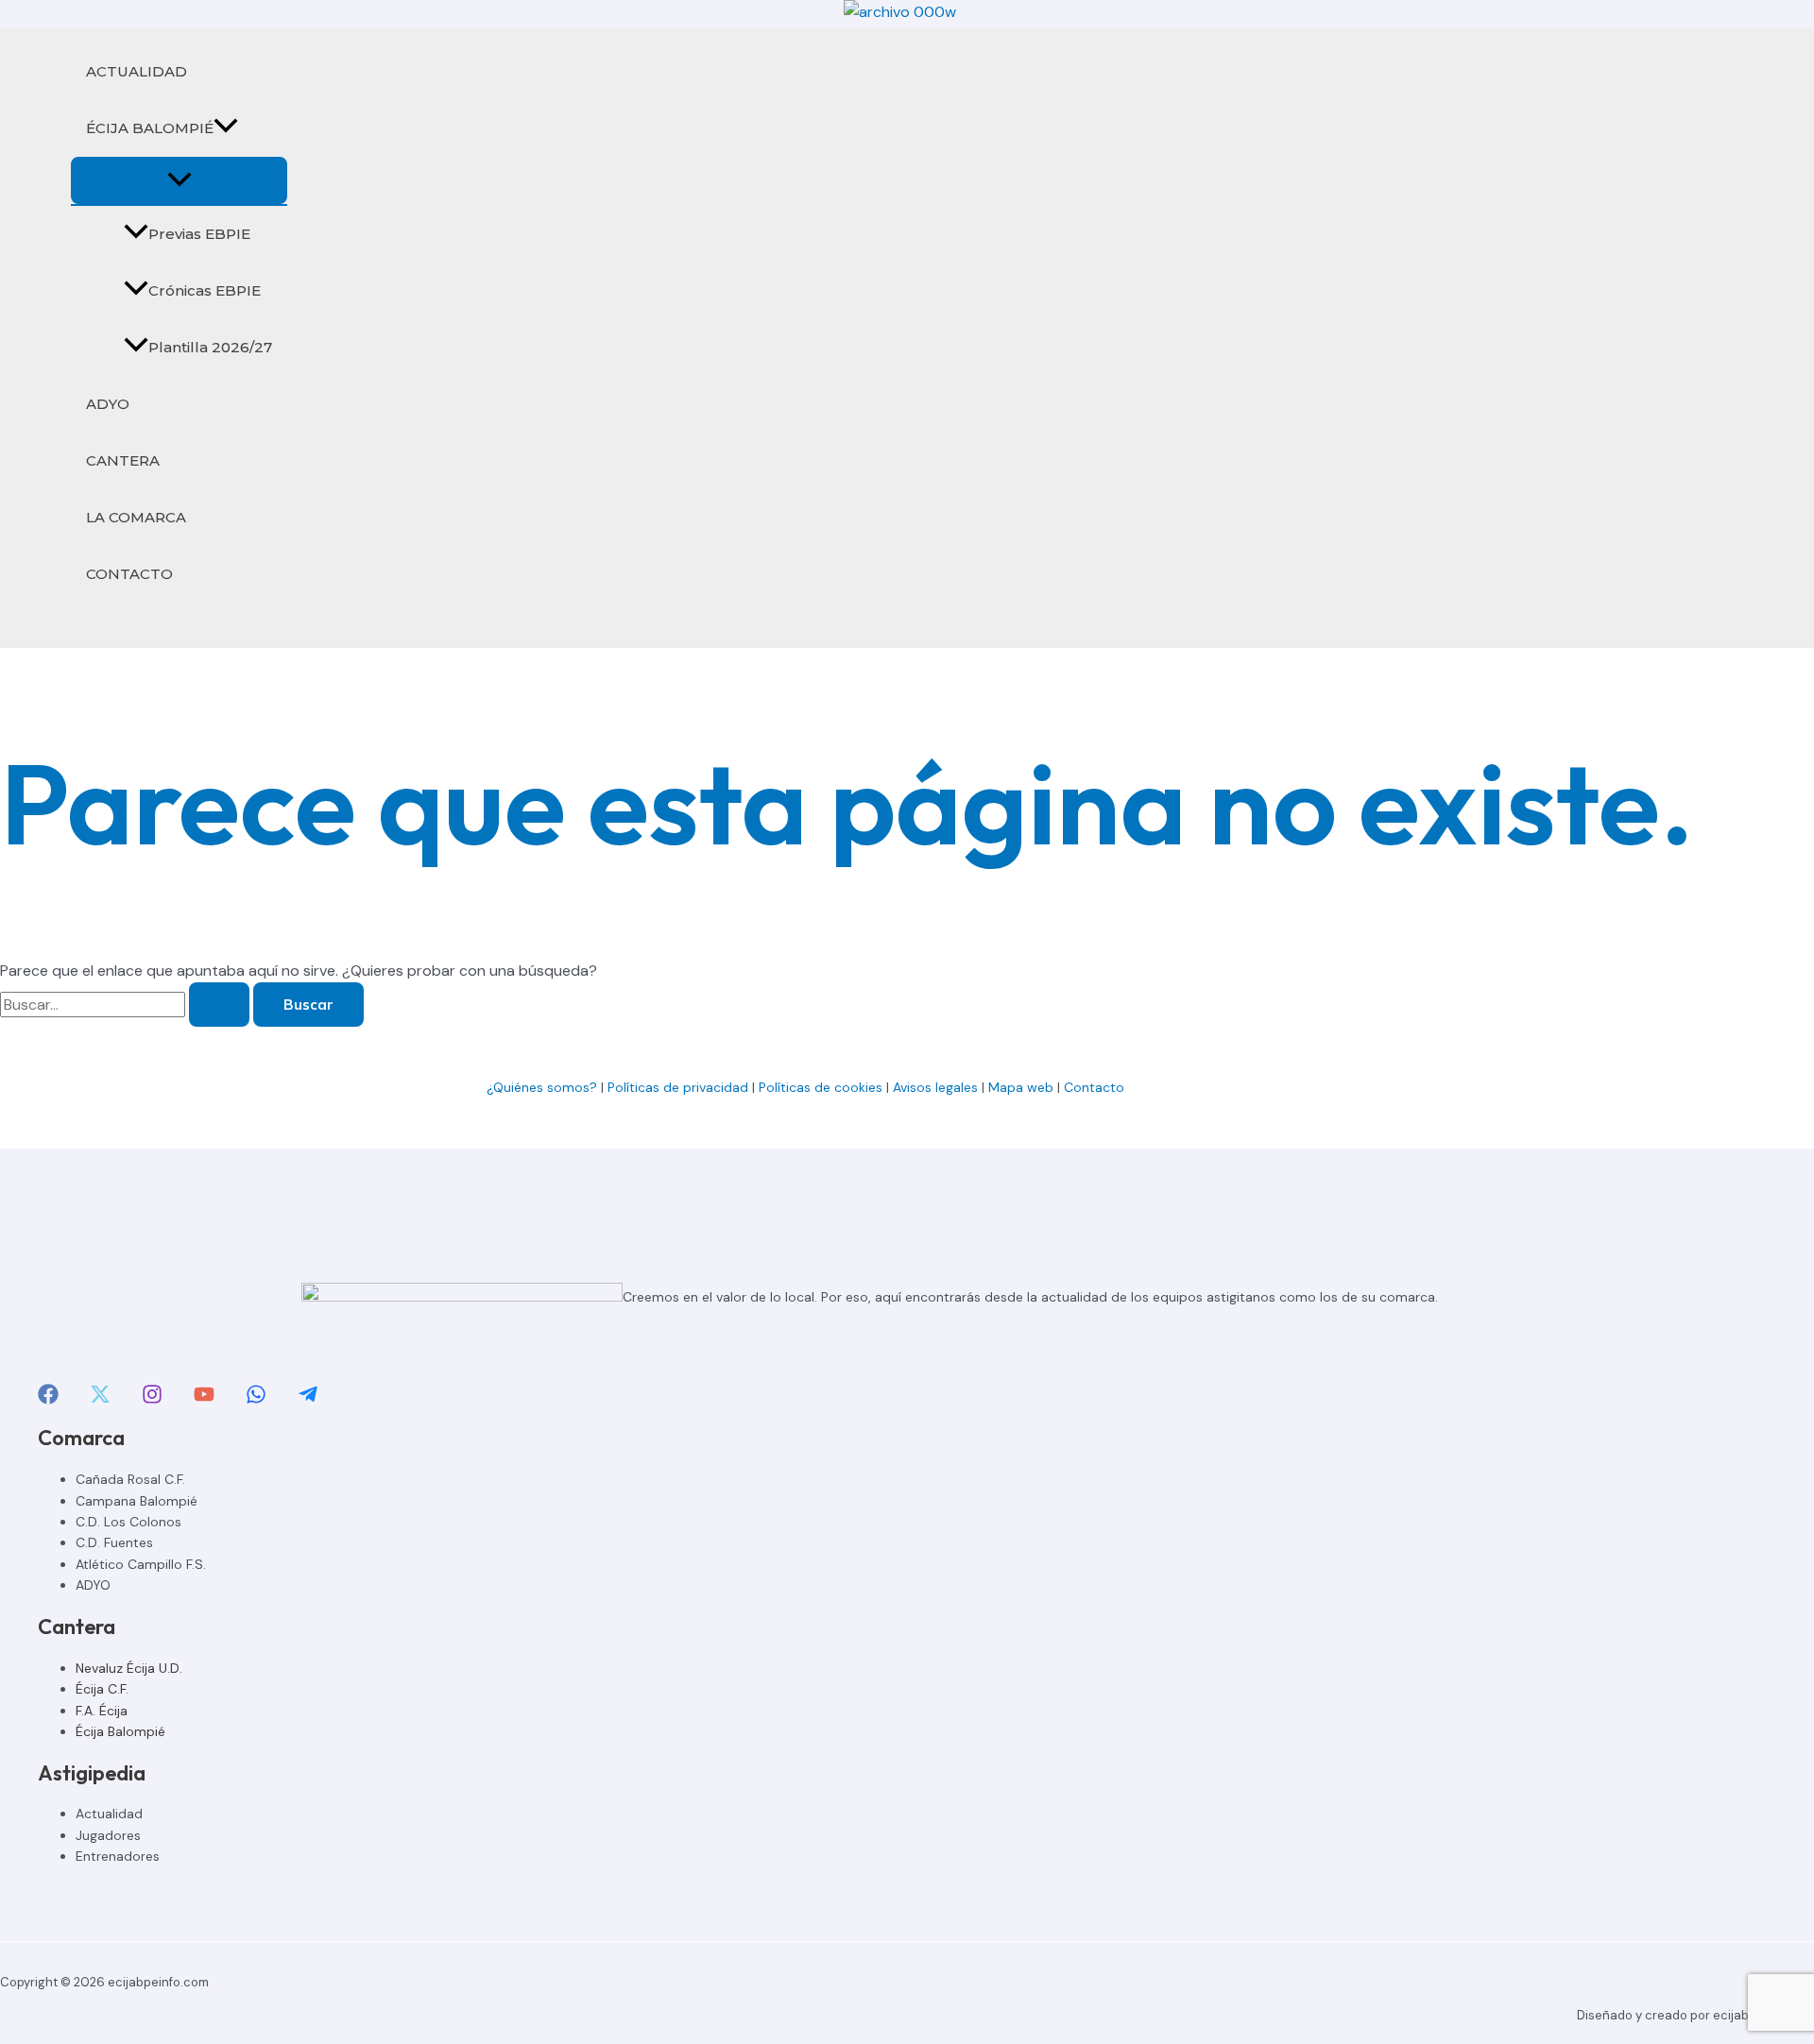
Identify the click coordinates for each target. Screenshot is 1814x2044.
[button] (226, 128)
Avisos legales (935, 1087)
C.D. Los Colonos (128, 1522)
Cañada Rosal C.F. (130, 1479)
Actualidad (109, 1814)
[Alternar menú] (179, 180)
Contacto (1096, 1087)
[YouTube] (204, 1399)
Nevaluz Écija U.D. (129, 1668)
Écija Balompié (120, 1731)
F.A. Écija (102, 1711)
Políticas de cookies (821, 1087)
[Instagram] (152, 1399)
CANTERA (123, 460)
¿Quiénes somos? (542, 1087)
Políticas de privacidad (678, 1087)
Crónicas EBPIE (205, 290)
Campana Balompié (137, 1501)
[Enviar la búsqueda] (219, 1005)
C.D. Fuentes (114, 1542)
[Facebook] (48, 1399)
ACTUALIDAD (137, 71)
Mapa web (1021, 1087)
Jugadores (108, 1835)
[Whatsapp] (256, 1399)
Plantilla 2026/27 (210, 347)
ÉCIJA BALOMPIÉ (150, 128)
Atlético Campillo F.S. (141, 1564)
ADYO (108, 404)
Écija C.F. (102, 1689)
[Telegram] (308, 1399)
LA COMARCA (136, 517)
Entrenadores (118, 1856)
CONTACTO (129, 574)
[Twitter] (100, 1399)
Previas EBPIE (199, 234)
